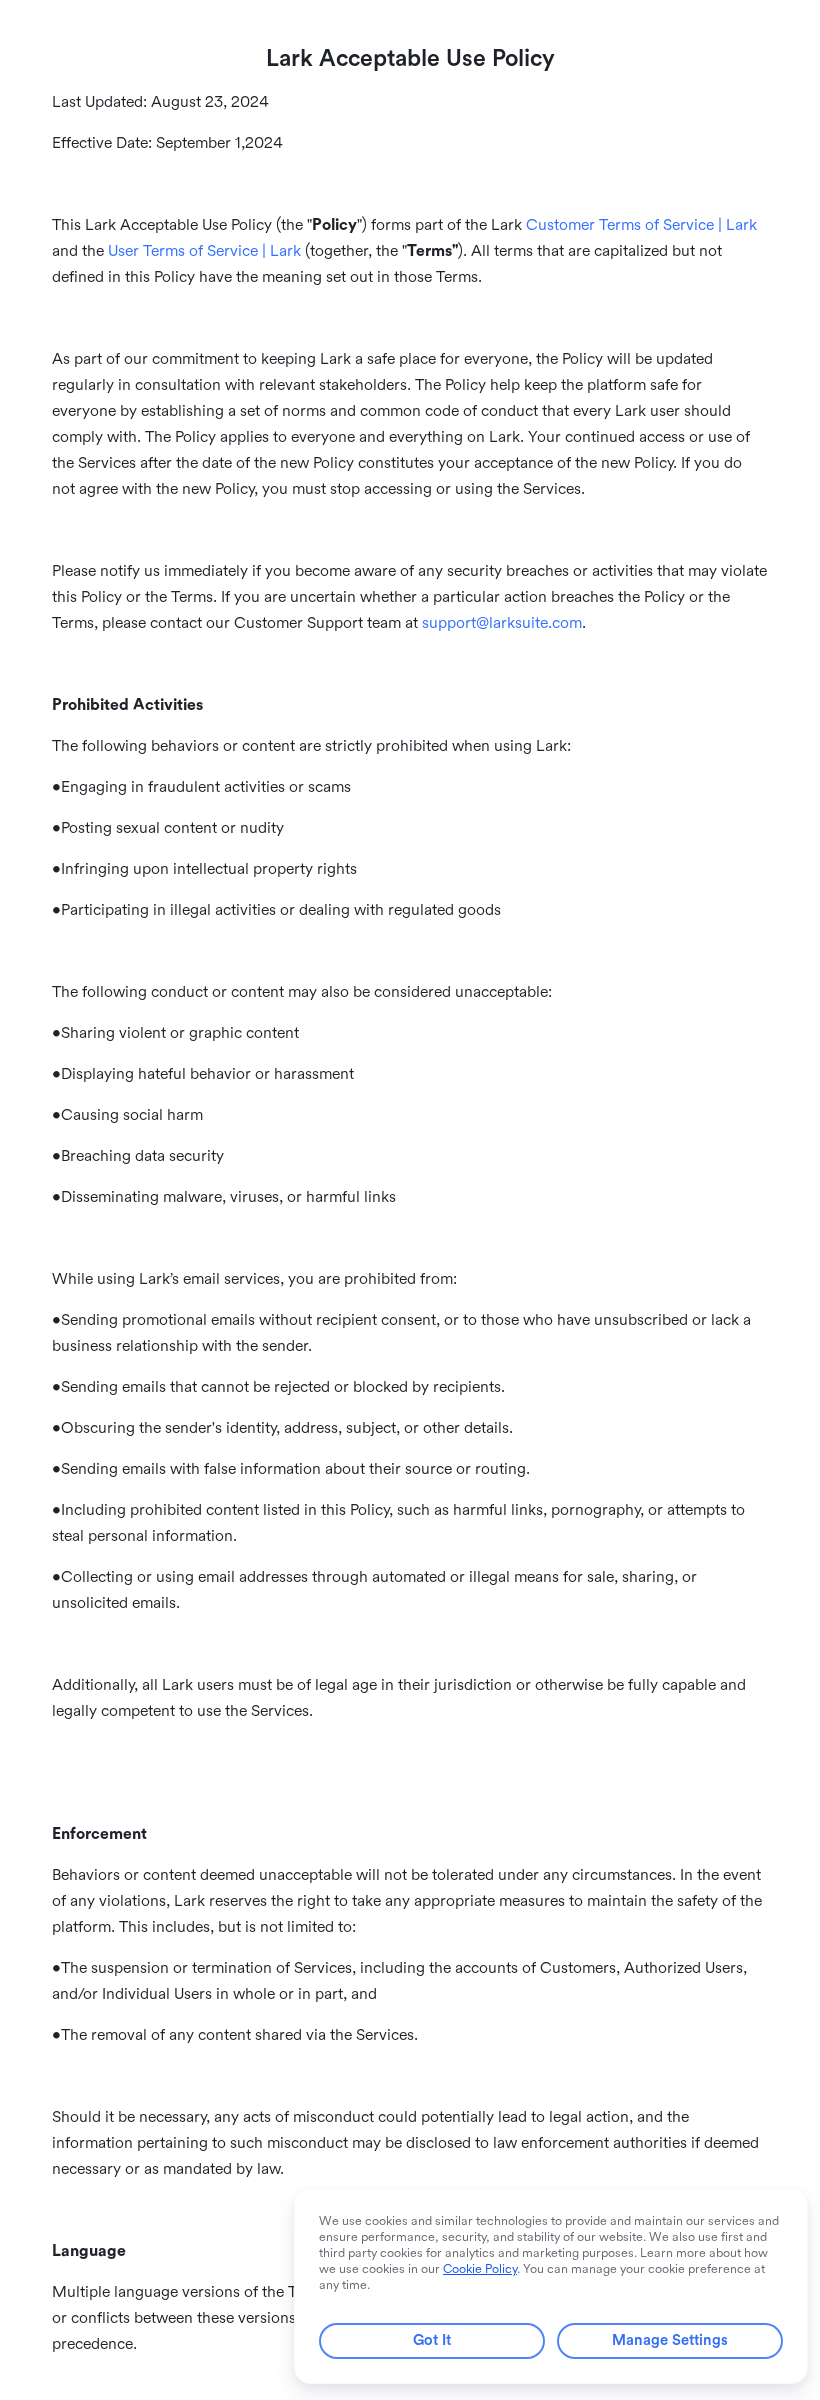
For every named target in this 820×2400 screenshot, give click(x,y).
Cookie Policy (480, 2269)
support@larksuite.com (502, 623)
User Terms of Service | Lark (204, 251)
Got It (432, 2340)
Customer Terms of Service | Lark (641, 225)
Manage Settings (670, 2340)
